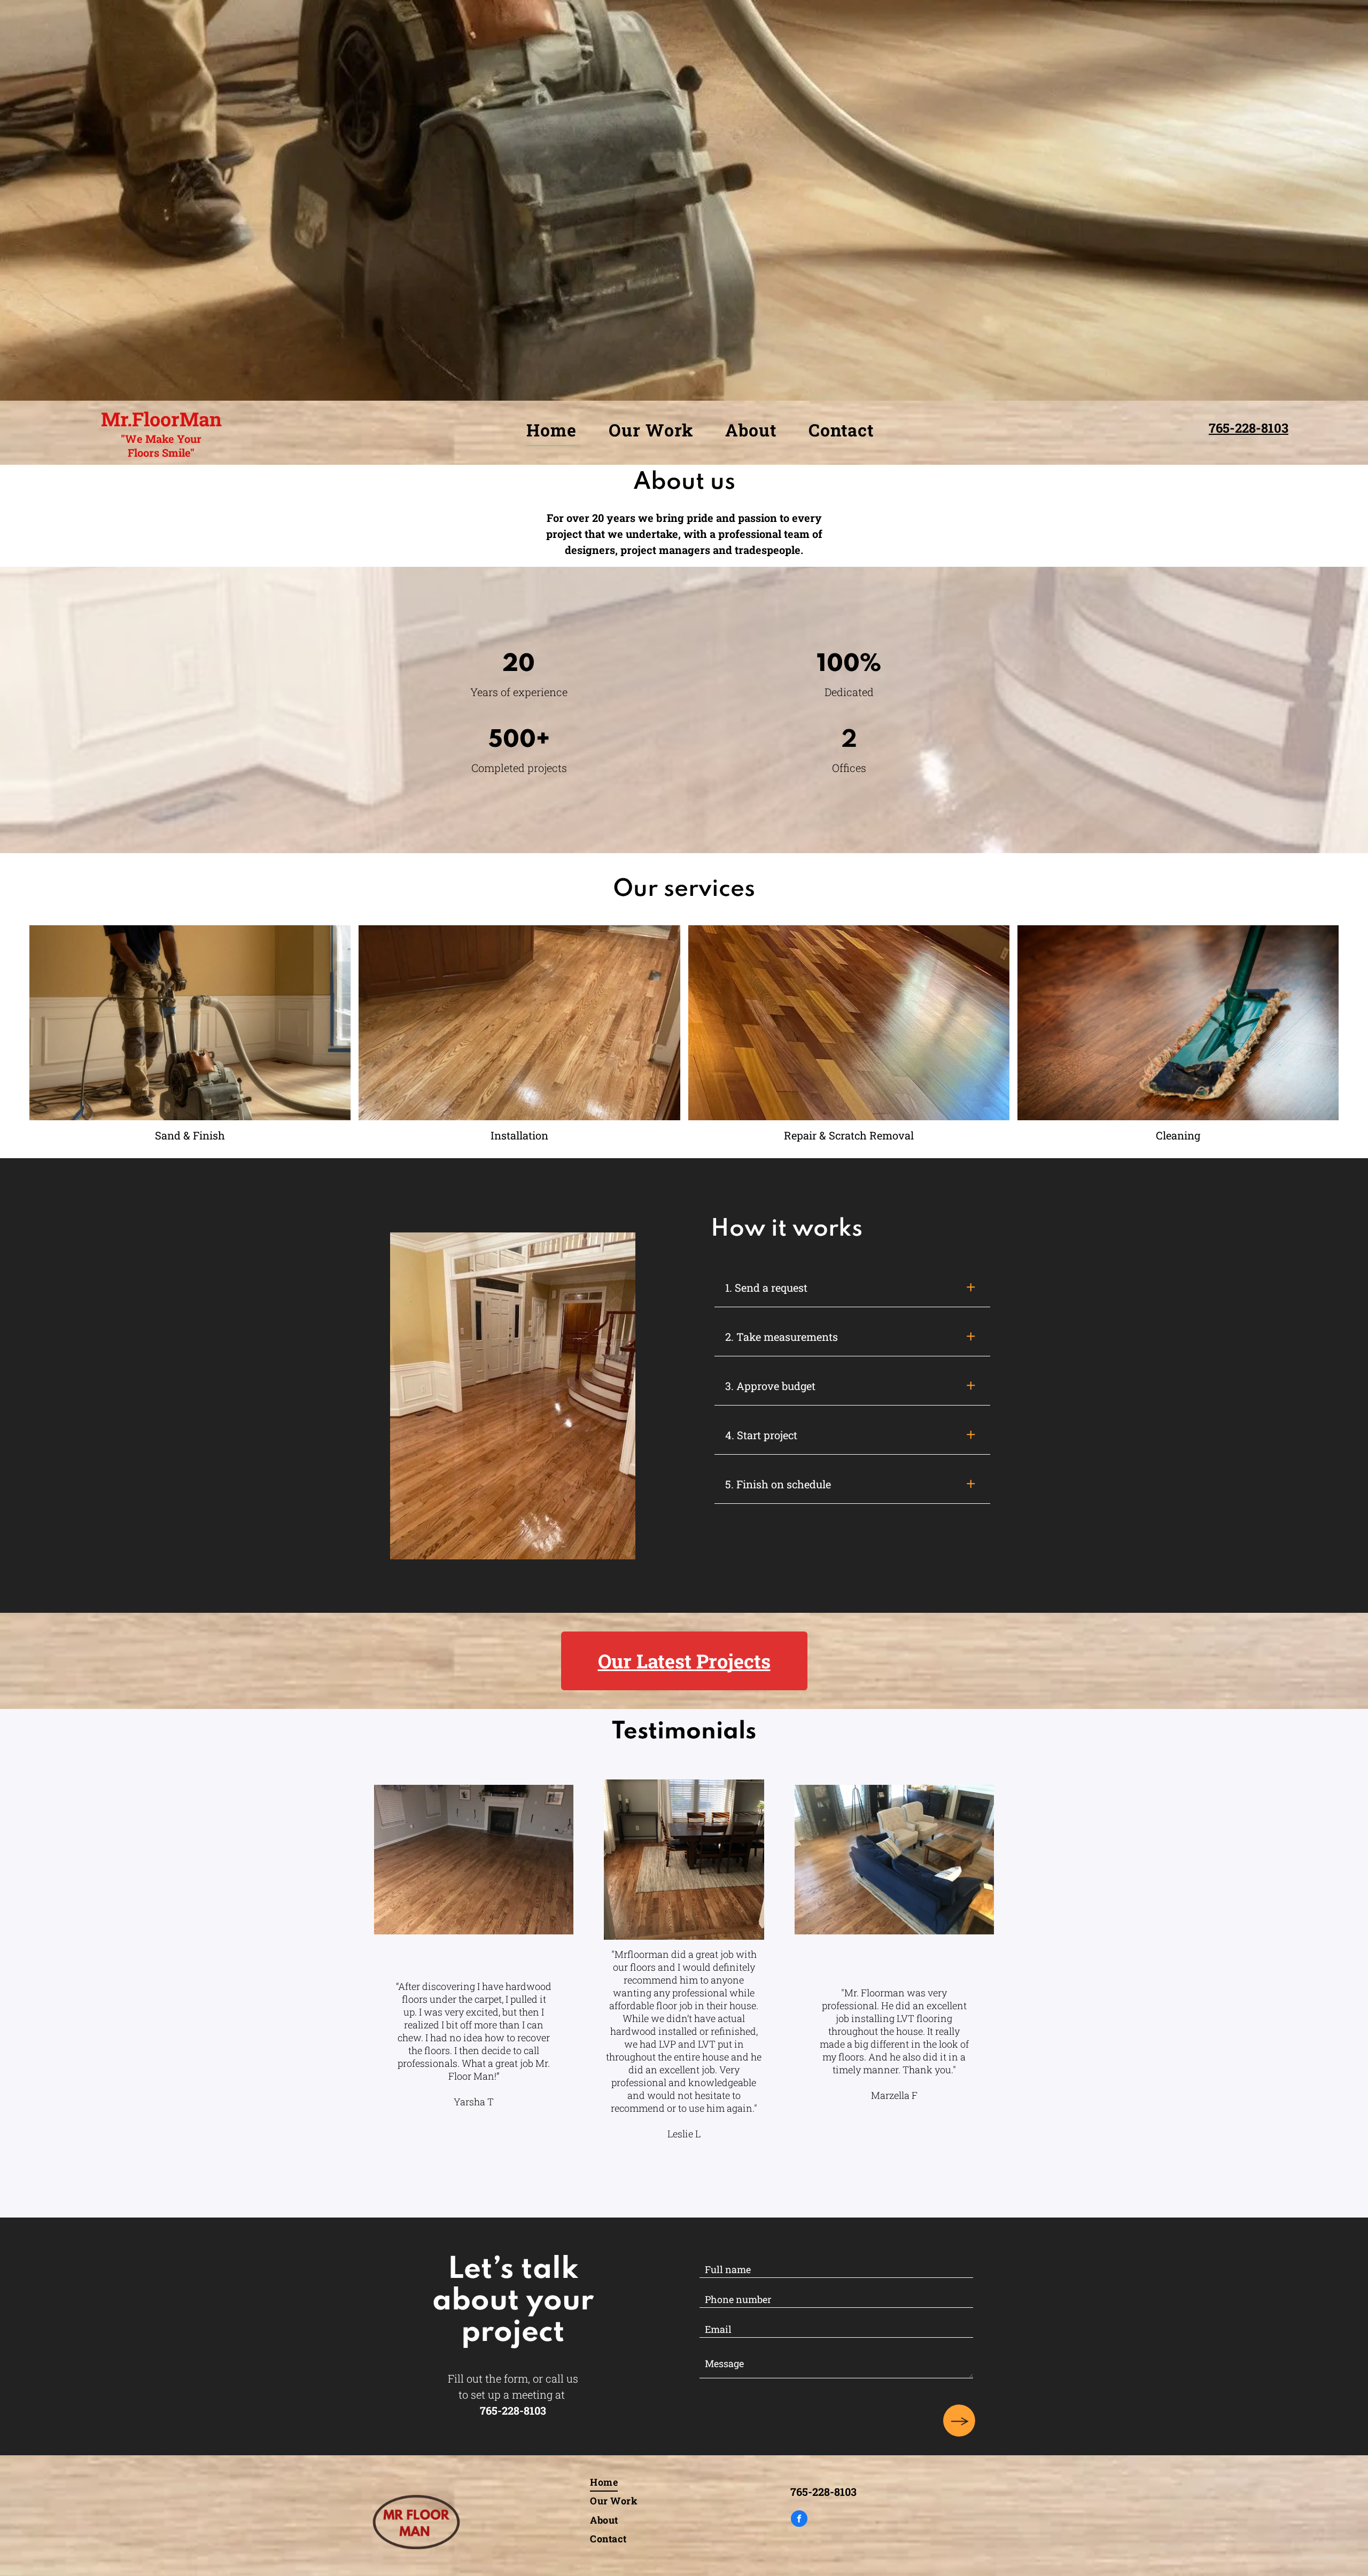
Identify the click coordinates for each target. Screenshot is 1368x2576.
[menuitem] (551, 430)
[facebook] (799, 2520)
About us (684, 482)
